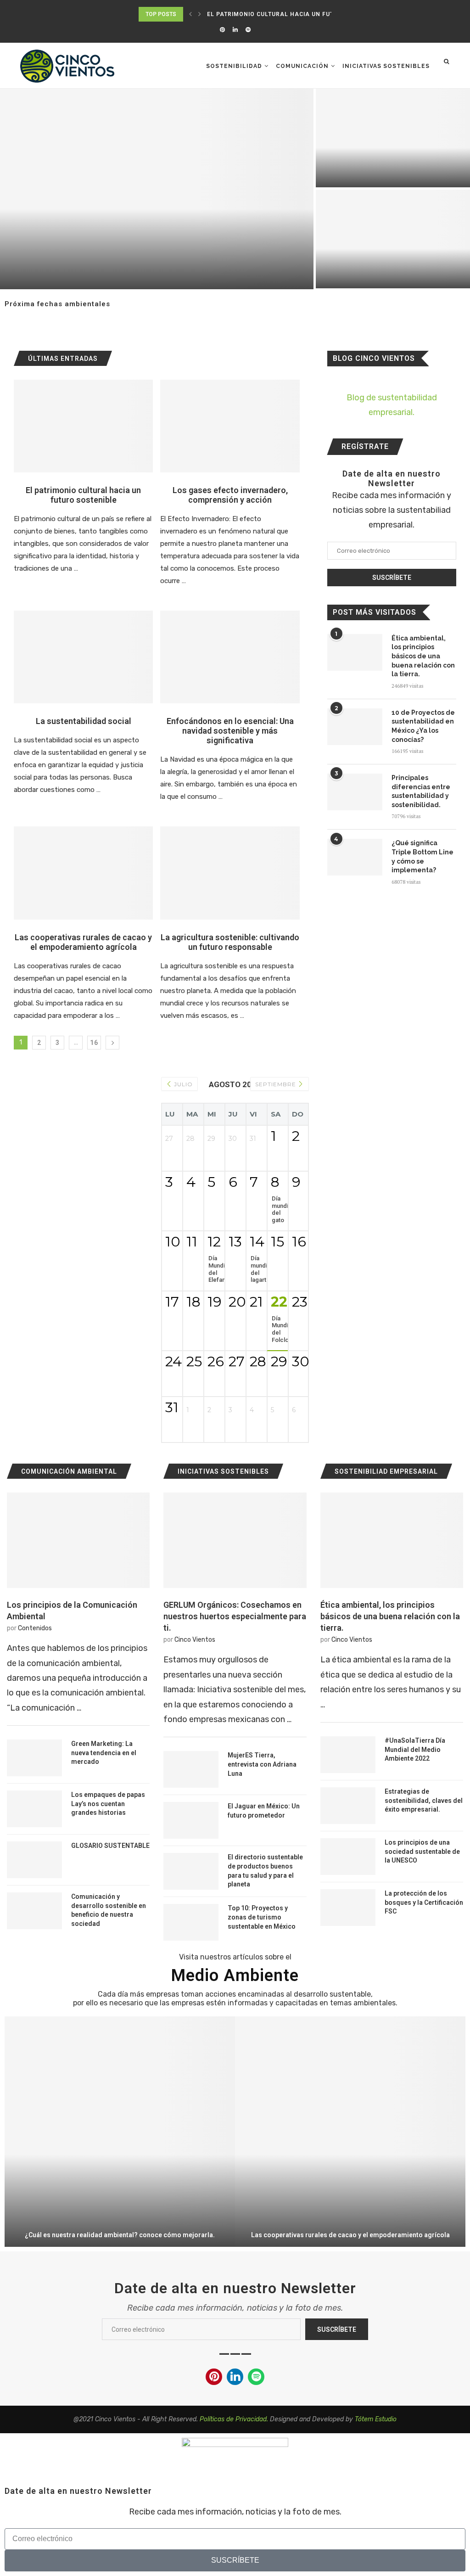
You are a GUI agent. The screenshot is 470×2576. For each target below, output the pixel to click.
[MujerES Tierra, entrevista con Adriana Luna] (191, 1769)
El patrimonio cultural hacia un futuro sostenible (297, 14)
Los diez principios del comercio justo (384, 175)
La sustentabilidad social (84, 721)
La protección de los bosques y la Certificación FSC (424, 1902)
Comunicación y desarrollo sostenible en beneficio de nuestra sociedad (109, 1910)
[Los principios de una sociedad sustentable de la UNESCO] (348, 1857)
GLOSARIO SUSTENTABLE (110, 1846)
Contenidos (35, 1628)
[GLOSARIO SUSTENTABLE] (34, 1860)
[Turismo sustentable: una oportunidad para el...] (393, 239)
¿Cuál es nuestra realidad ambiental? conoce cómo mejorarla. (120, 2235)
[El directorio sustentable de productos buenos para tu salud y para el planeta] (191, 1871)
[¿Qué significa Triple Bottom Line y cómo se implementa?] (355, 857)
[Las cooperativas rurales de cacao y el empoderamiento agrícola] (83, 873)
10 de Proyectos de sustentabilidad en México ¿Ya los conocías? (423, 726)
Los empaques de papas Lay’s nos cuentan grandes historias (108, 1804)
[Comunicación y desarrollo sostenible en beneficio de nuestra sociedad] (34, 1911)
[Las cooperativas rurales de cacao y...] (350, 2132)
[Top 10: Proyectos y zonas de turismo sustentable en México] (191, 1922)
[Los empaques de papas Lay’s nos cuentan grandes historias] (34, 1809)
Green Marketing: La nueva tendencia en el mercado (104, 1753)
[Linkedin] (235, 30)
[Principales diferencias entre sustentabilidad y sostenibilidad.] (355, 792)
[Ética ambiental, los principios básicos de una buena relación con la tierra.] (355, 652)
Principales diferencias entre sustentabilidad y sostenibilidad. (421, 791)
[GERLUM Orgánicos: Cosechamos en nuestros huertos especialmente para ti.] (235, 1540)
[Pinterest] (222, 30)
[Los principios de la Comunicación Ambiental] (78, 1540)
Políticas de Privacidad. (234, 2419)
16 (94, 1043)
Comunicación (302, 66)
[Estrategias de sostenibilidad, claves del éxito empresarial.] (348, 1806)
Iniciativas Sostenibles (386, 66)
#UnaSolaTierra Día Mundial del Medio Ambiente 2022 (415, 1749)
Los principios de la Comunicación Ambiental (72, 1611)
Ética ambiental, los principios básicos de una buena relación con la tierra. (423, 656)
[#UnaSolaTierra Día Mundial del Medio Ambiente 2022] (348, 1755)
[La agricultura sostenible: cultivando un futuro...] (157, 189)
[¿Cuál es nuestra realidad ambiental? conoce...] (120, 2132)
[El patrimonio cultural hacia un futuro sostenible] (83, 426)
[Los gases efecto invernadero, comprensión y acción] (230, 426)
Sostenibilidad (234, 66)
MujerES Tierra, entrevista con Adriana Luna (262, 1764)
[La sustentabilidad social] (83, 657)
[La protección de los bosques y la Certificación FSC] (348, 1908)
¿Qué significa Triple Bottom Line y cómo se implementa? (422, 856)
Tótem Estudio (376, 2419)
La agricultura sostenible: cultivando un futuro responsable (230, 942)
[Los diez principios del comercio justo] (393, 138)
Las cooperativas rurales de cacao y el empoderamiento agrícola (83, 942)
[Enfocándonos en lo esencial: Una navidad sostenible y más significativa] (230, 657)
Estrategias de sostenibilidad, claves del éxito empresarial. (424, 1800)
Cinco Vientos (195, 1640)
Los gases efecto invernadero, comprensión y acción (230, 495)
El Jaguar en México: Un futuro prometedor (264, 1811)
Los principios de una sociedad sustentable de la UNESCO (422, 1851)
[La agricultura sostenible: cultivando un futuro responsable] (230, 873)
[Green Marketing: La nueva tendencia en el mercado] (34, 1758)
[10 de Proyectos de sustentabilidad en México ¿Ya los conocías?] (355, 727)
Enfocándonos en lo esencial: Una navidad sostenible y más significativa (230, 731)
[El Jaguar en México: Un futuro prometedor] (191, 1820)
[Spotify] (248, 30)
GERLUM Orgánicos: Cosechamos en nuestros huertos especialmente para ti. (235, 1616)
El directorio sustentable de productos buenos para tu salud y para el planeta (265, 1871)
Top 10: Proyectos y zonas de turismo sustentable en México (262, 1917)
